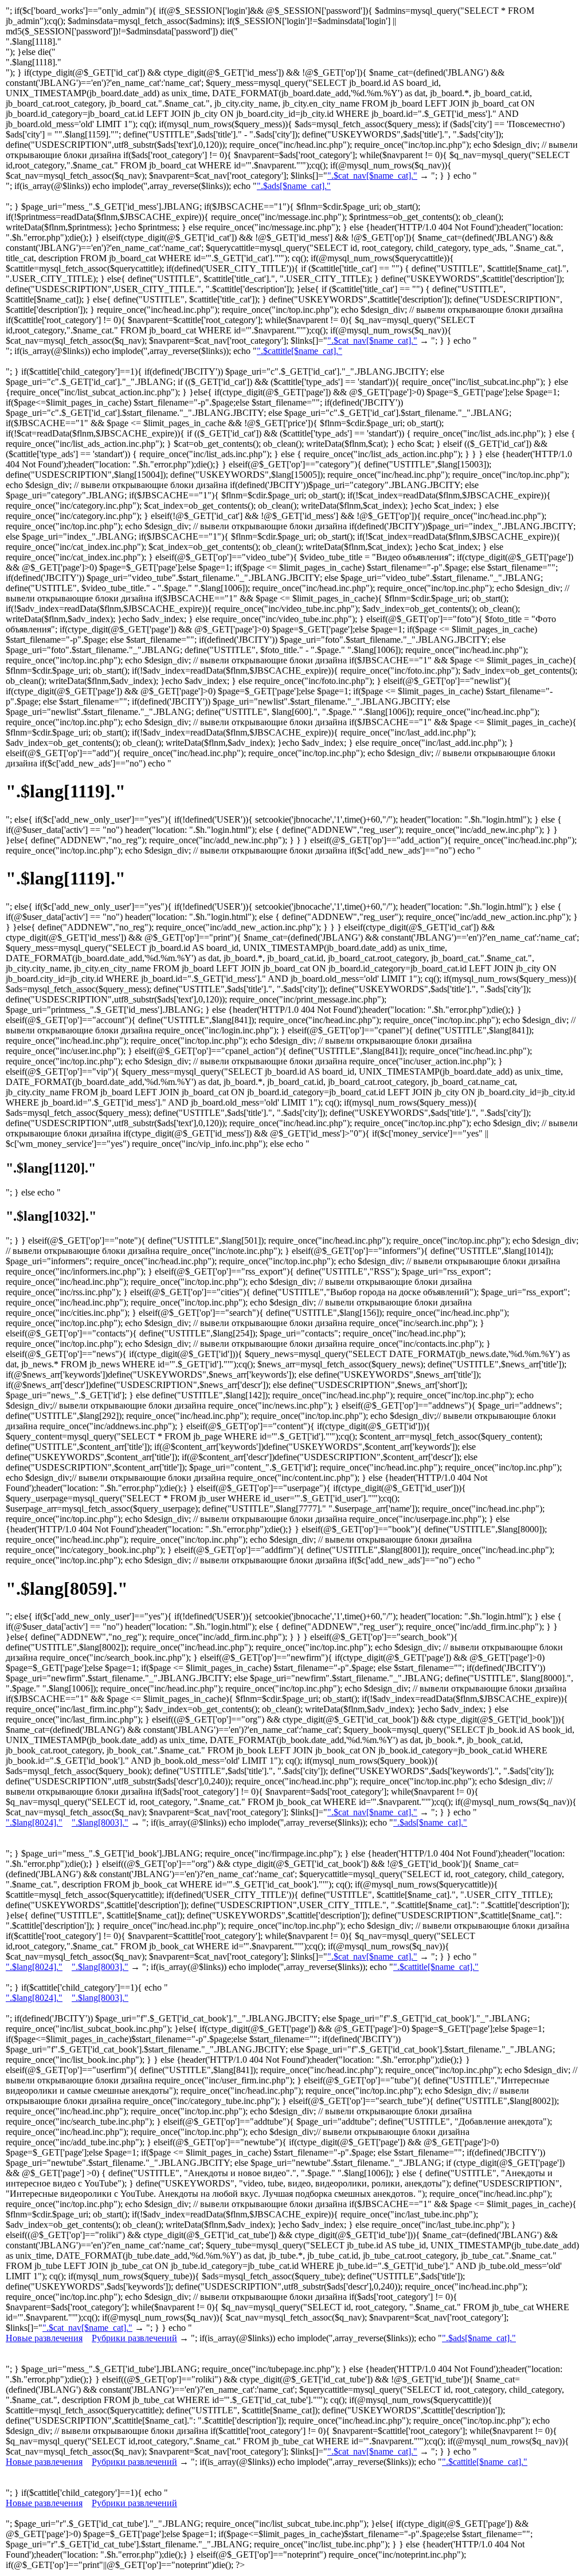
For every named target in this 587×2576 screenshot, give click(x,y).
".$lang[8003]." (100, 1822)
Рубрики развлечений (134, 2338)
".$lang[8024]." (34, 1822)
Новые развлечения (44, 2338)
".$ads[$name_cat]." (294, 186)
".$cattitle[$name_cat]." (300, 351)
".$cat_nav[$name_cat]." (372, 176)
